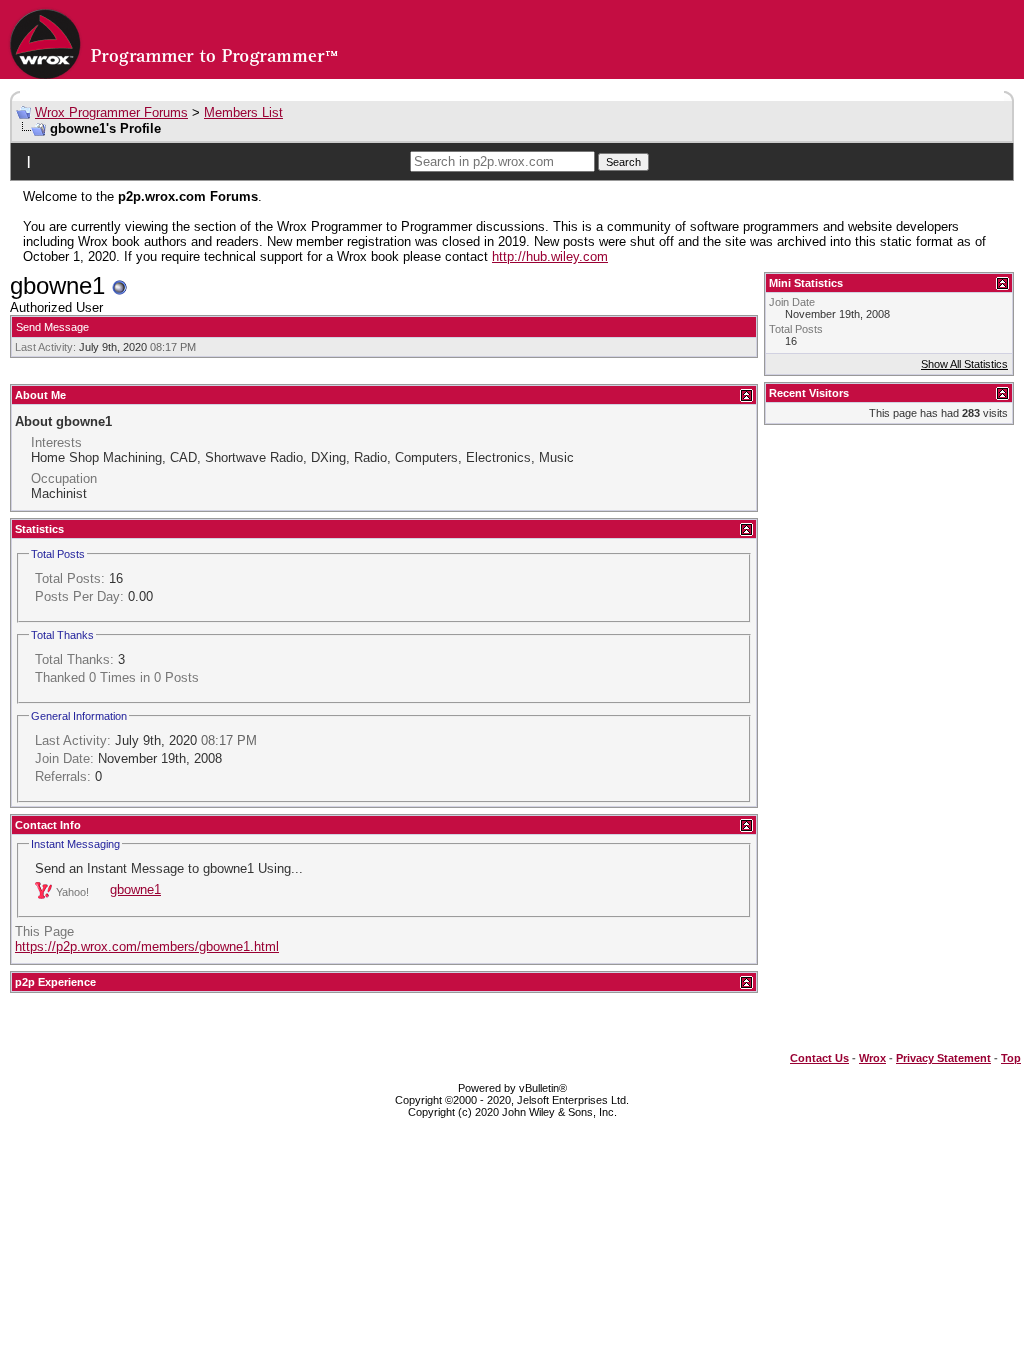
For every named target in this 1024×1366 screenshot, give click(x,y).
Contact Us (819, 1058)
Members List (243, 112)
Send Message (52, 327)
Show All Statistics (964, 364)
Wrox (872, 1058)
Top (1011, 1058)
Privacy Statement (943, 1058)
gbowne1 (135, 889)
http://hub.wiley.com (550, 256)
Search (623, 162)
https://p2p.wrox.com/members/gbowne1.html (147, 946)
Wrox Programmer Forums (111, 112)
